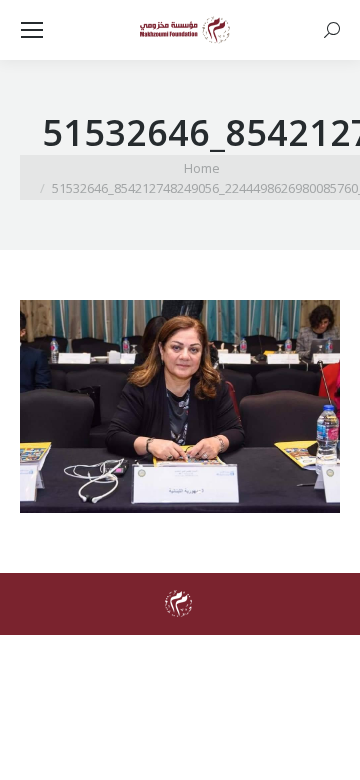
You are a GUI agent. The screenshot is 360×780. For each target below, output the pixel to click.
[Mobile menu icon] (32, 30)
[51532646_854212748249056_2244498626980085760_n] (180, 406)
